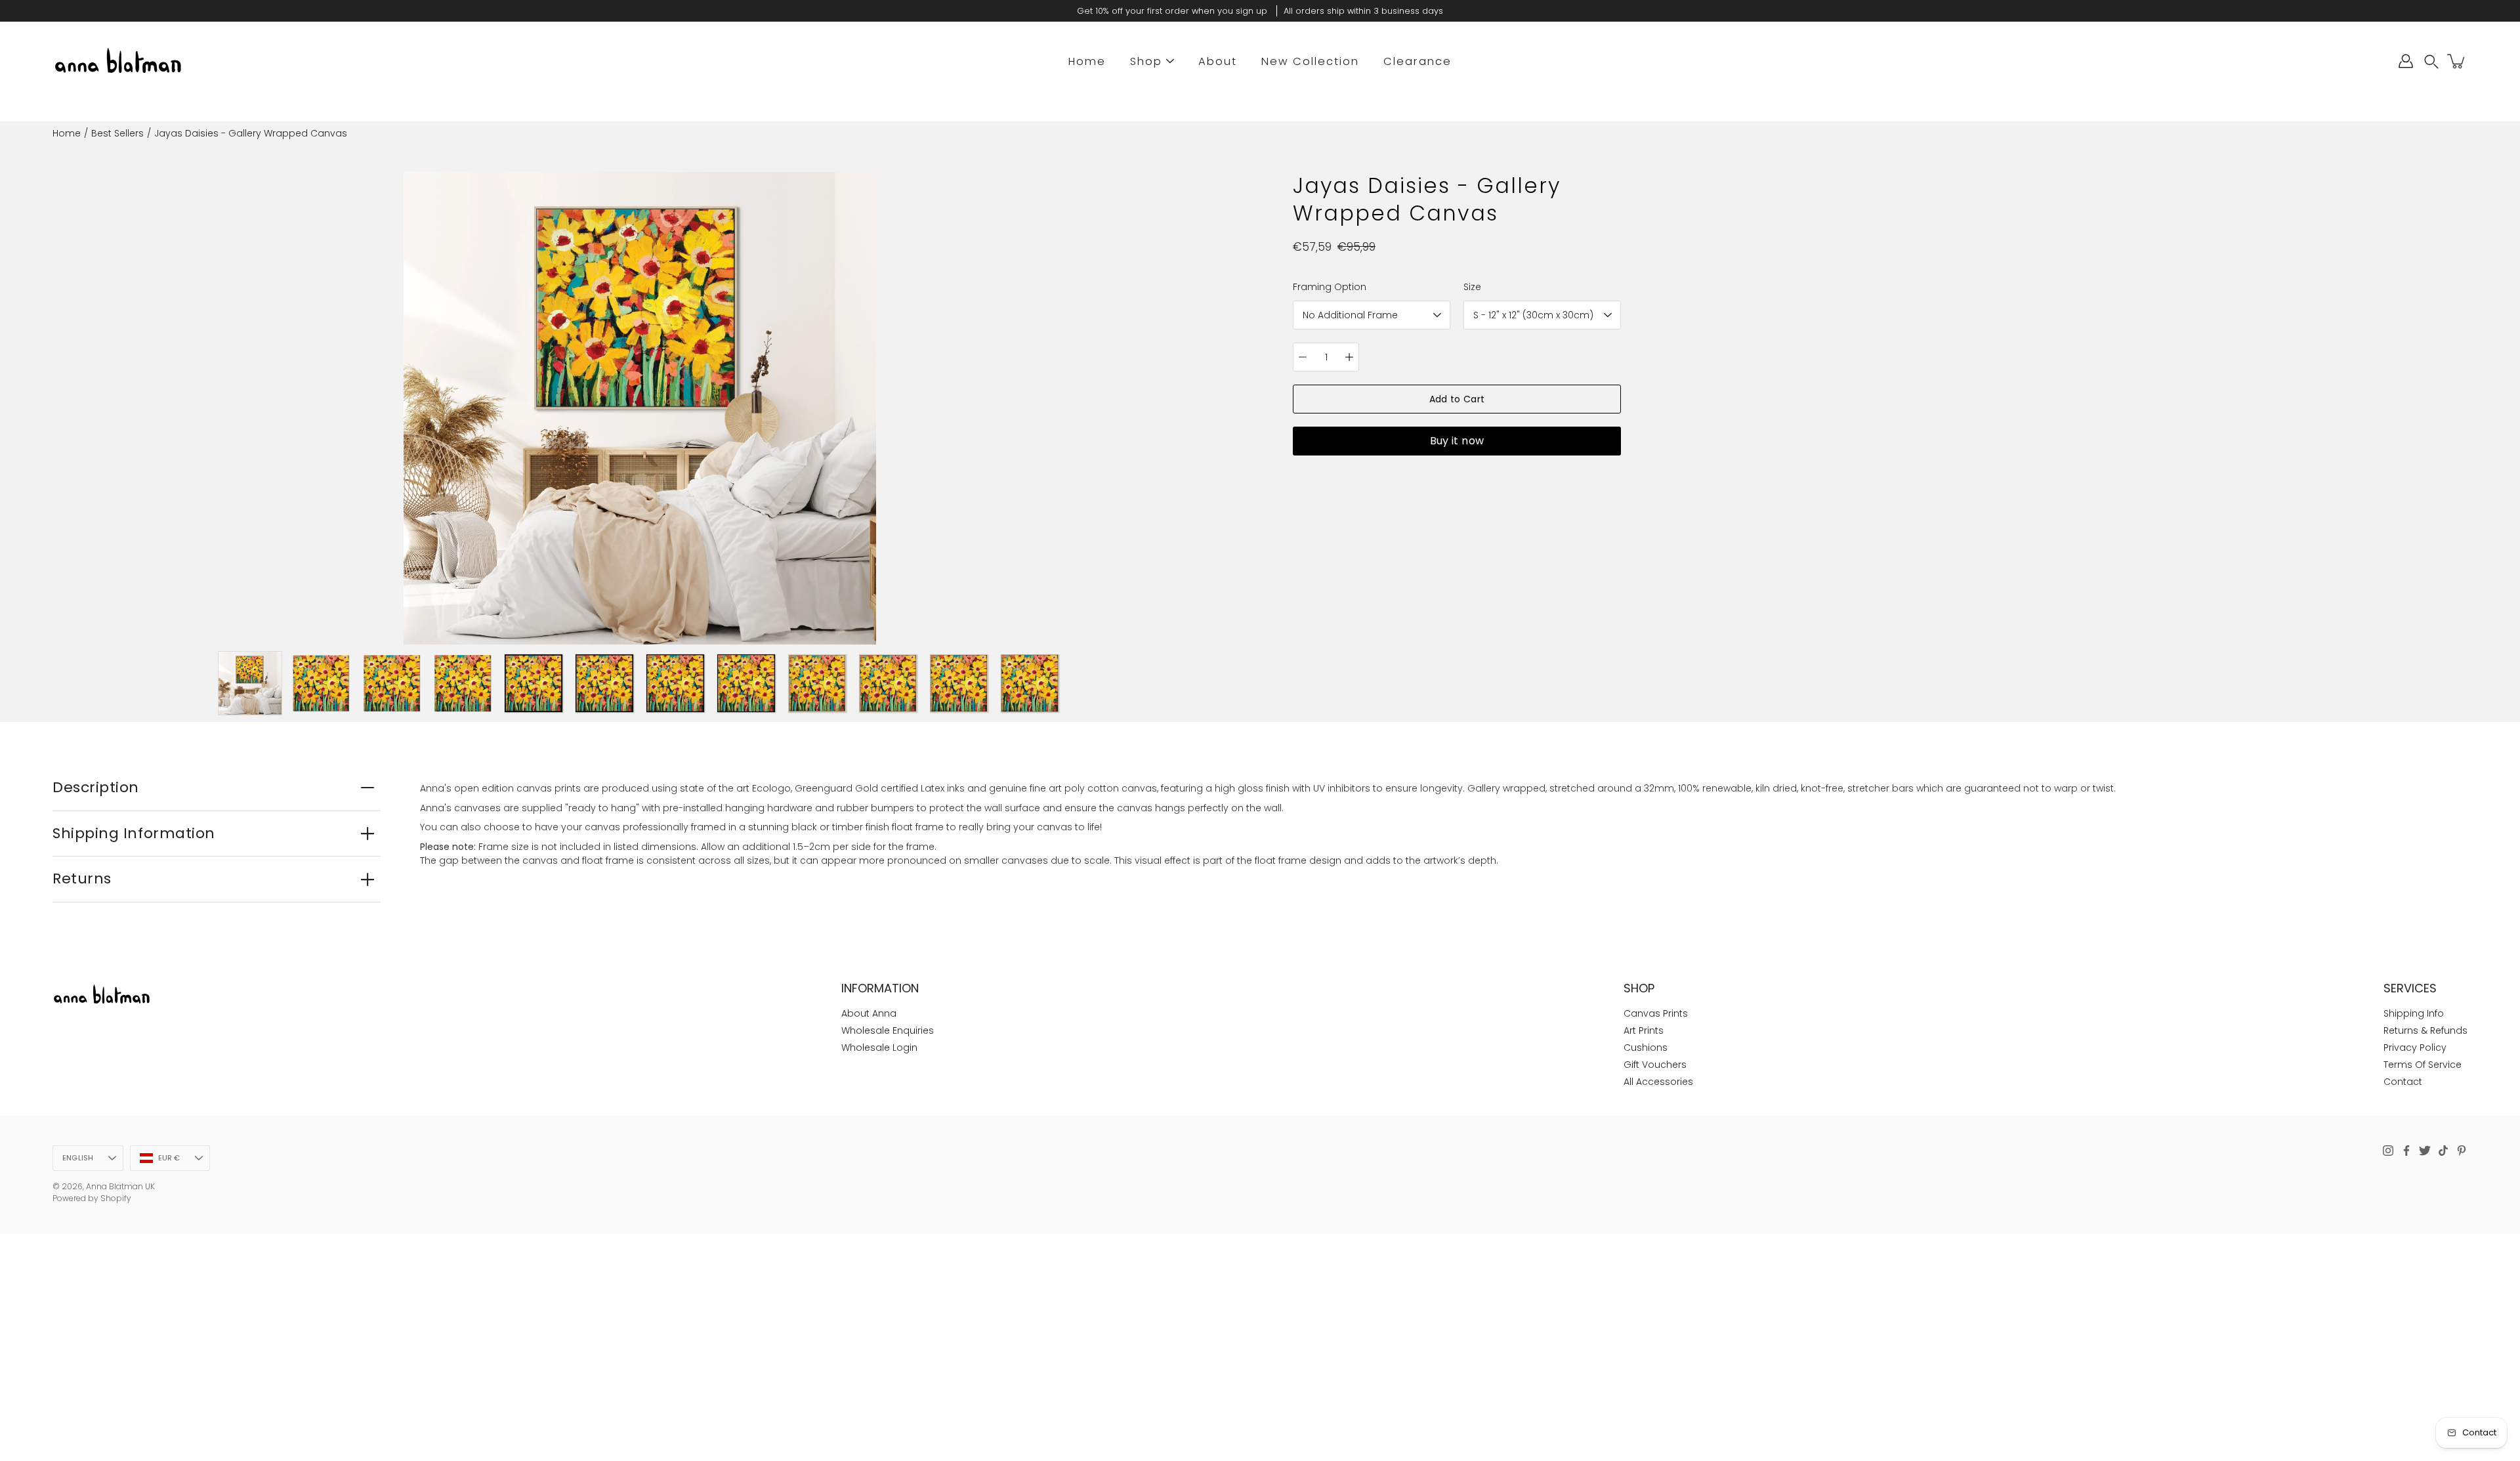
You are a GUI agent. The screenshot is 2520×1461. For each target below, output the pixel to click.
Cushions (1646, 1048)
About (1218, 61)
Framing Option (1330, 287)
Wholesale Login (879, 1048)
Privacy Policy (2415, 1048)
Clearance (1417, 61)
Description (96, 787)
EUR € (169, 1158)
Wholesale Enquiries (888, 1030)
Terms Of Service (2423, 1065)
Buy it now (1457, 441)
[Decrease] (1303, 357)
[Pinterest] (2462, 1151)
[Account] (2406, 61)
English (78, 1158)
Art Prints (1644, 1030)
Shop (1146, 61)
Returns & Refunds (2425, 1030)
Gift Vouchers (1655, 1065)
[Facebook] (2406, 1151)
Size (1472, 287)
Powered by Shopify (92, 1198)
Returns (82, 879)
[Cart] (2457, 61)
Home (1087, 61)
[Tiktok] (2443, 1151)
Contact (2403, 1082)
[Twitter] (2425, 1151)
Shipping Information (134, 833)
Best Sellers (117, 133)
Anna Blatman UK (120, 1186)
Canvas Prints (1656, 1013)
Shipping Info (2414, 1013)
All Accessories (1658, 1082)
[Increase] (1349, 357)
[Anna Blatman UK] (118, 61)
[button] (2431, 61)
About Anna (869, 1013)
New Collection (1310, 61)
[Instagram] (2388, 1151)
